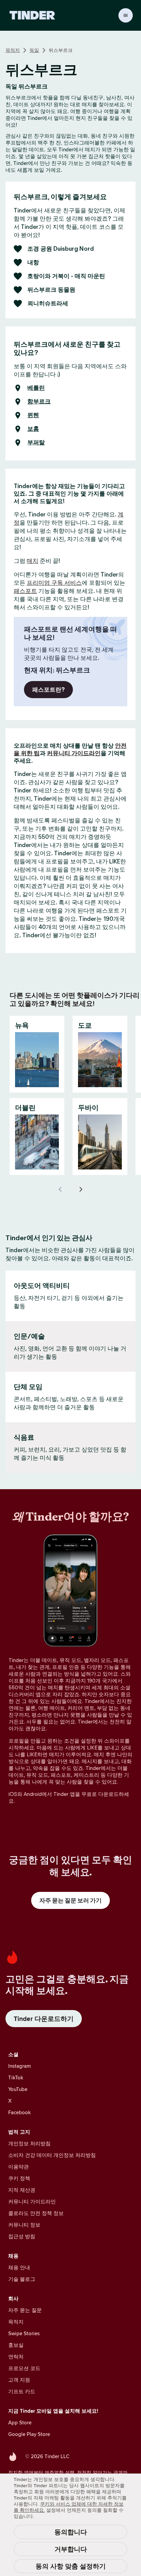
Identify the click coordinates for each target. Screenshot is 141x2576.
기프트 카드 (22, 2391)
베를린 (36, 388)
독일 (34, 50)
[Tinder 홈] (32, 15)
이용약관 (18, 2167)
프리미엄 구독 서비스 (54, 583)
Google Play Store (29, 2434)
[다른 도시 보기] (81, 1189)
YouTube (18, 2089)
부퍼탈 (36, 443)
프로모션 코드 (24, 2368)
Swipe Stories (24, 2333)
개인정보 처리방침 (29, 2143)
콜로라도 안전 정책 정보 (36, 2213)
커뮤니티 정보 (24, 2225)
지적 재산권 (22, 2190)
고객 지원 (19, 2380)
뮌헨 (33, 415)
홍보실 (16, 2345)
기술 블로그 (22, 2279)
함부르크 (39, 402)
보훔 (33, 429)
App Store (20, 2422)
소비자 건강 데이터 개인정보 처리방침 (52, 2155)
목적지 (13, 50)
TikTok (16, 2078)
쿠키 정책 (19, 2178)
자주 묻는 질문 (25, 2310)
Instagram (20, 2066)
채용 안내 (19, 2267)
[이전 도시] (60, 1189)
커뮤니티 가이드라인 (74, 753)
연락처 (16, 2357)
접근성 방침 (22, 2236)
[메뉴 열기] (126, 15)
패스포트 (25, 591)
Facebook (20, 2112)
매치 (33, 561)
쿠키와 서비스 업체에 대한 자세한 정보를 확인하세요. (69, 2507)
